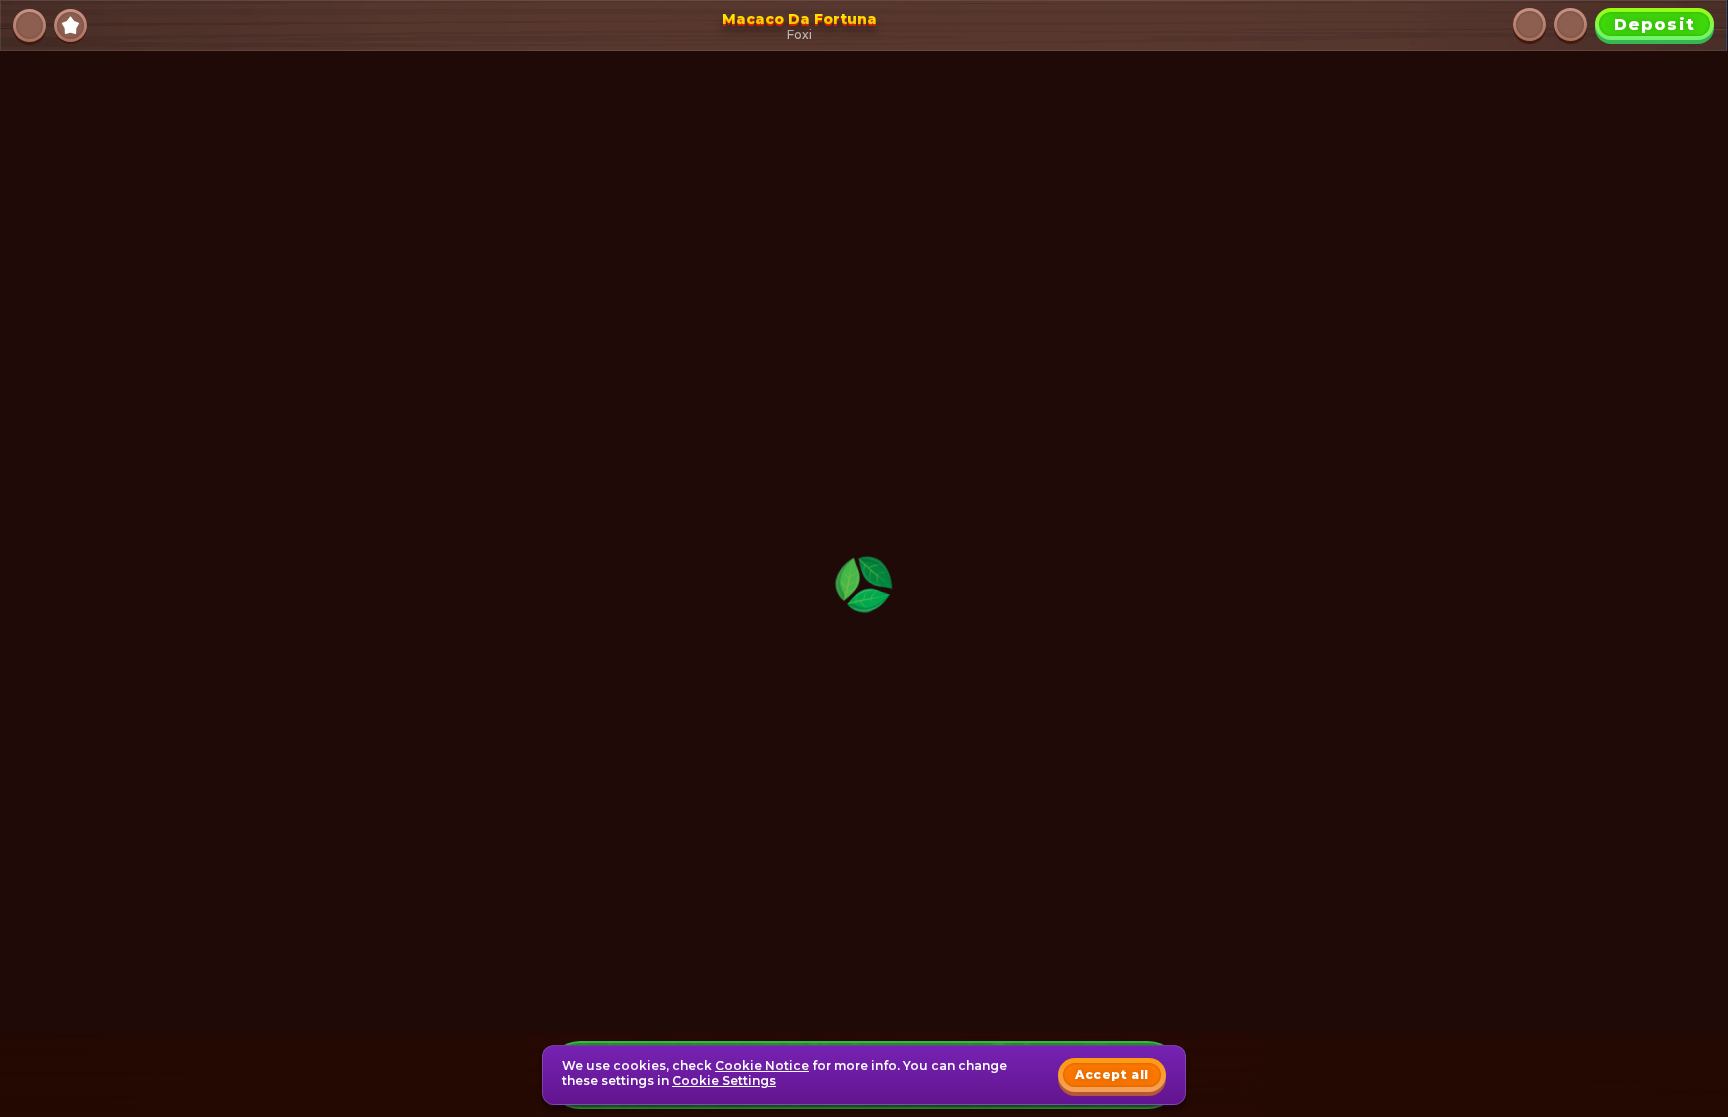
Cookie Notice (762, 1065)
